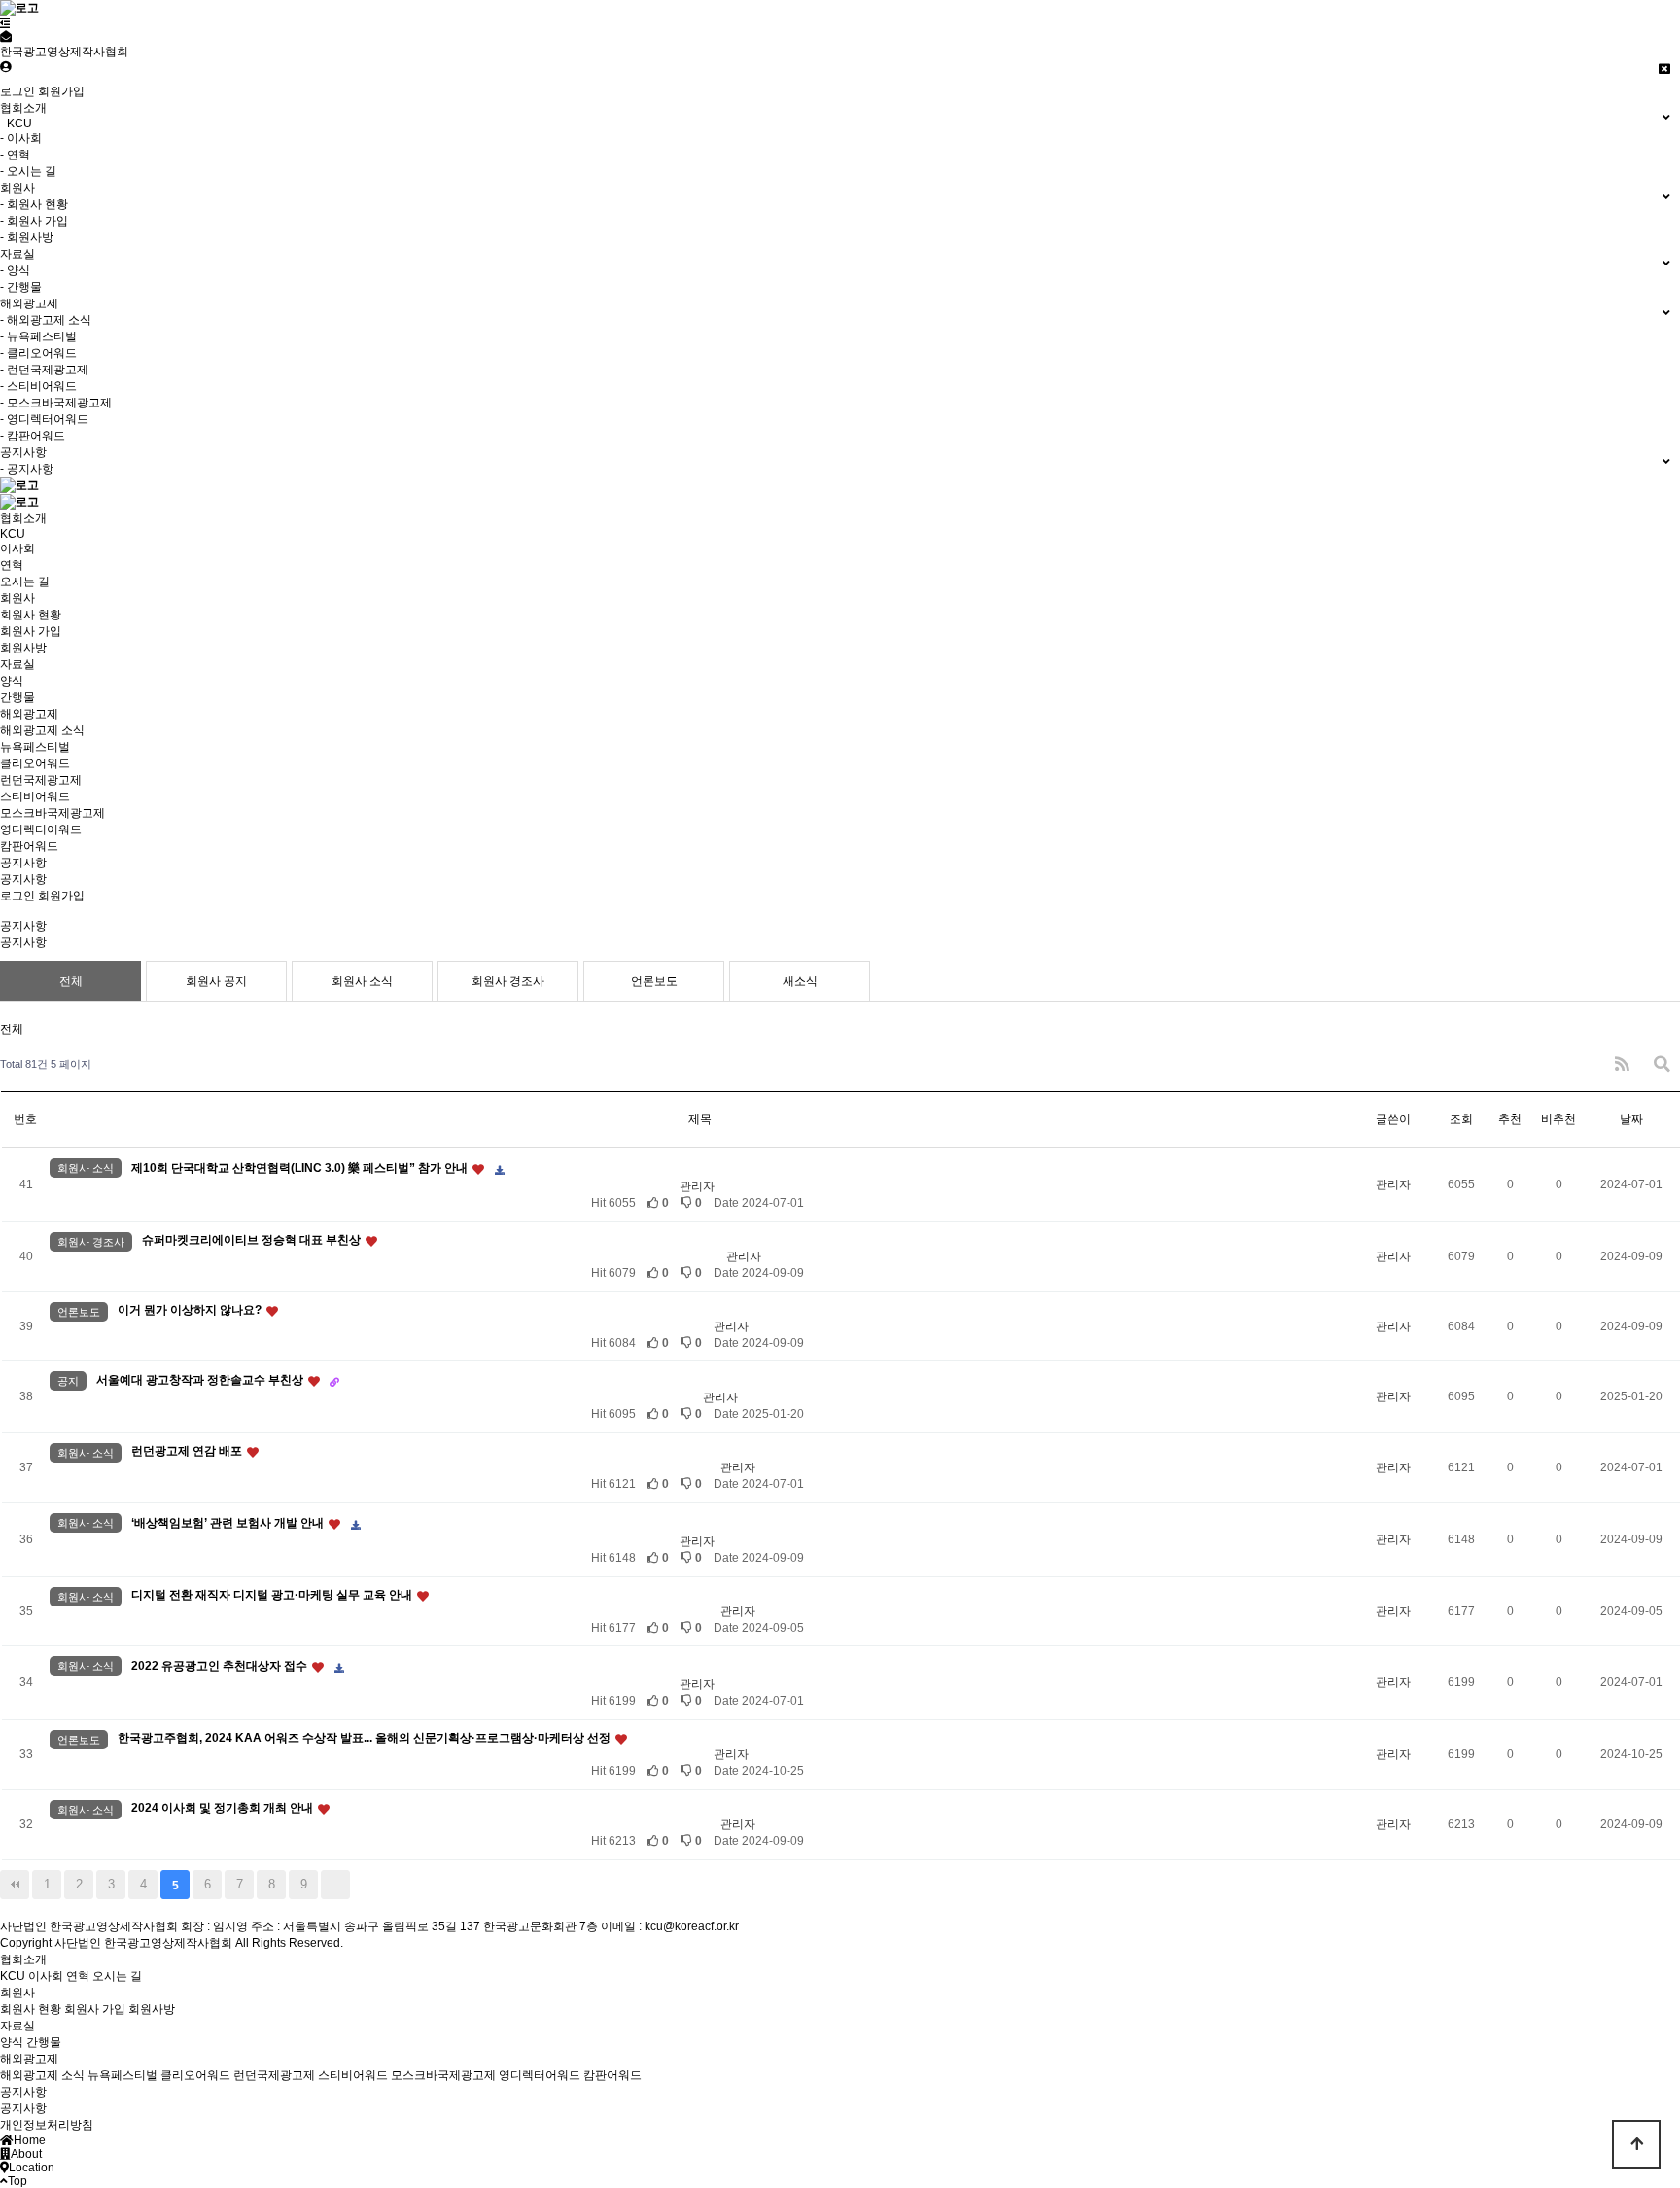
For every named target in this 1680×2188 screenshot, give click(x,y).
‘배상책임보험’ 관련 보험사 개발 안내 (229, 1523)
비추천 (1558, 1119)
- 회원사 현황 (34, 204)
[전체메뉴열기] (5, 23)
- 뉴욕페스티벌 (38, 336)
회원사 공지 (216, 981)
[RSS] (1622, 1064)
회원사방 (23, 648)
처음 (15, 1885)
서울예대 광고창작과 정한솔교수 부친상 (201, 1380)
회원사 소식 (362, 981)
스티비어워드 (35, 796)
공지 (68, 1381)
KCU (13, 534)
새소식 (800, 981)
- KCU (16, 124)
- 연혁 (15, 155)
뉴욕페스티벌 (35, 747)
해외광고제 (29, 714)
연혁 (12, 565)
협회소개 (23, 518)
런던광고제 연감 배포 (188, 1451)
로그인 (17, 91)
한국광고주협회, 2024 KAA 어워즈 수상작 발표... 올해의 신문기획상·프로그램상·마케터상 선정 (366, 1738)
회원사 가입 (31, 631)
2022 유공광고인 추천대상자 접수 (221, 1666)
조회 (1461, 1119)
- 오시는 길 (28, 171)
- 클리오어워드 (38, 353)
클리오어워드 (35, 763)
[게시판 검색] (1662, 1064)
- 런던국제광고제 (44, 370)
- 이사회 (21, 138)
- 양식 (15, 270)
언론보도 (654, 981)
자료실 (17, 664)
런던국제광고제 (41, 780)
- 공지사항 (27, 469)
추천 (1510, 1119)
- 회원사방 (27, 237)
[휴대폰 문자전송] (6, 37)
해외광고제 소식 (42, 730)
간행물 (17, 697)
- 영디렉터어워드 (44, 419)
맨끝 (335, 1885)
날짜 (1631, 1119)
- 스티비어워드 (38, 386)
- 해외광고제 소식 (46, 320)
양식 (12, 681)
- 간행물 (21, 287)
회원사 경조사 (508, 981)
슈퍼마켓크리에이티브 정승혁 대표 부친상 (253, 1240)
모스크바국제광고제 (52, 813)
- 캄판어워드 (33, 436)
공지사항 (23, 863)
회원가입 (61, 91)
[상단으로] (1636, 2144)
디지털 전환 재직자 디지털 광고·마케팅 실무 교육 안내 (273, 1595)
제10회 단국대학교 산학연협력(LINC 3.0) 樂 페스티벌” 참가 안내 (301, 1168)
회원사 (17, 598)
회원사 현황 (31, 615)
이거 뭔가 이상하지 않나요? (191, 1310)
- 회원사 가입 (34, 221)
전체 (71, 981)
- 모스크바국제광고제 (56, 403)
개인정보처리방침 (47, 2125)
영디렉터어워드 (41, 829)
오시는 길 (25, 582)
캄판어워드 (29, 846)
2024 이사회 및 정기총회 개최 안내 (224, 1808)
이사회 (17, 548)
